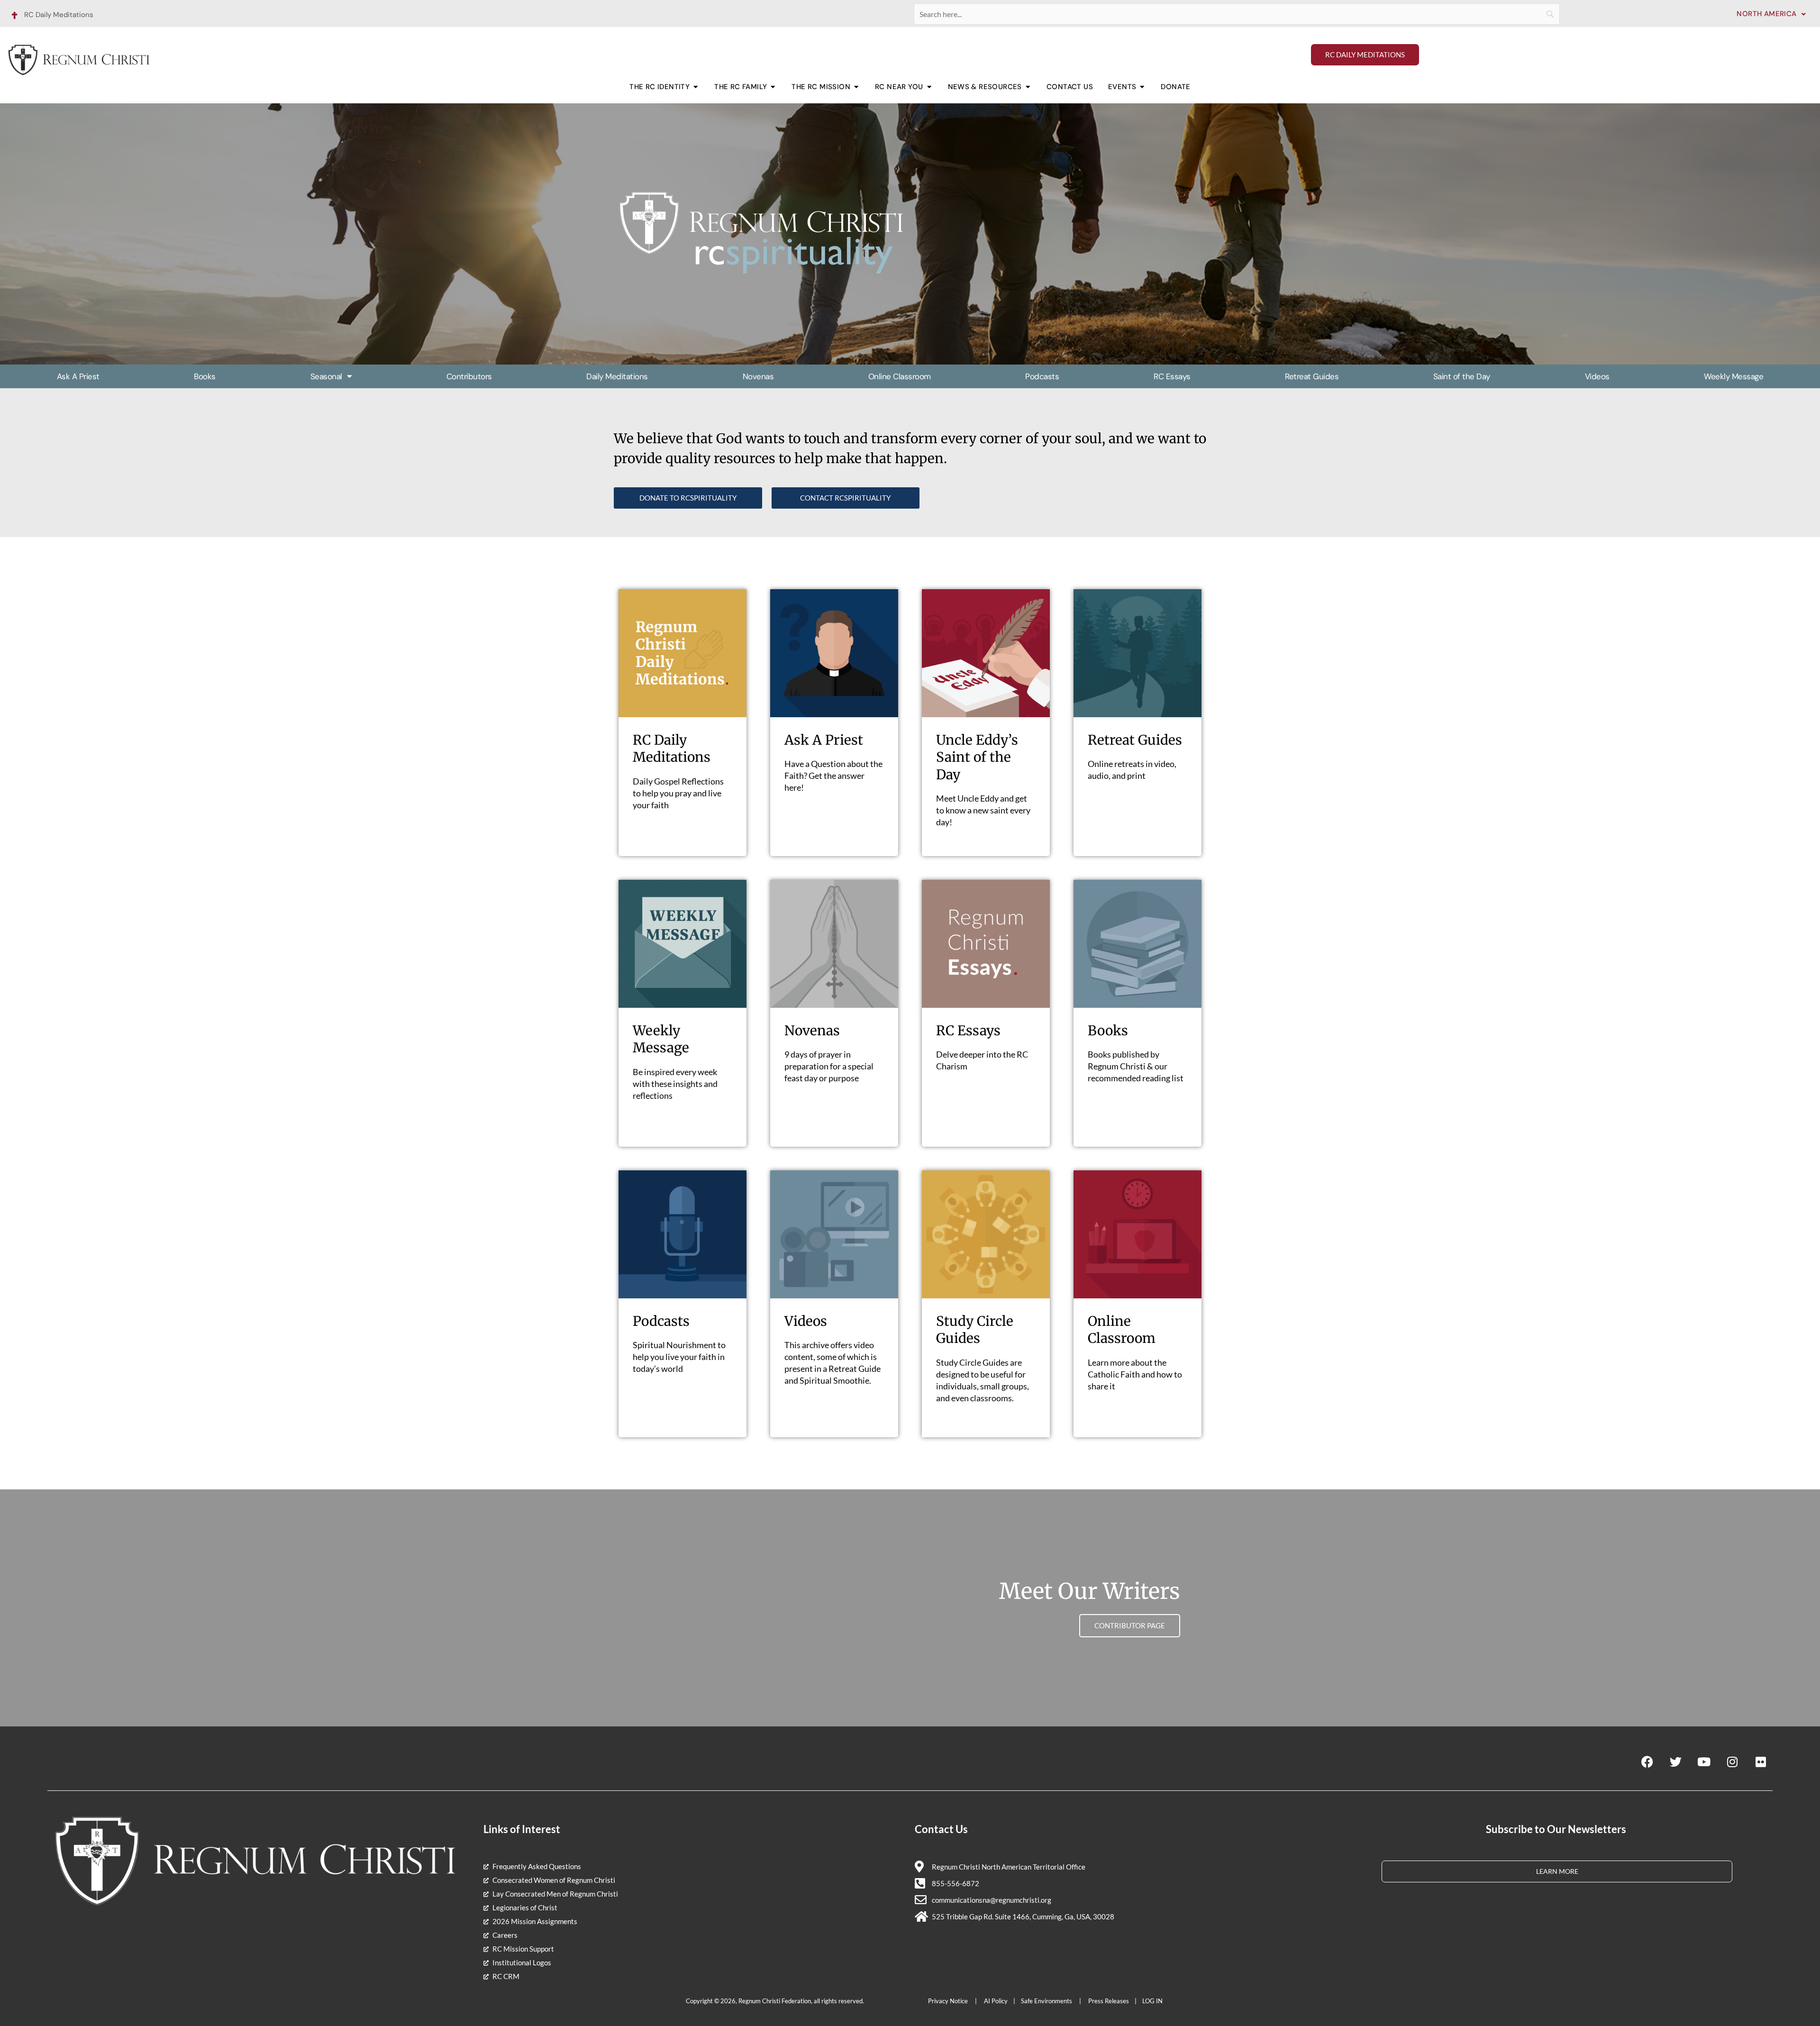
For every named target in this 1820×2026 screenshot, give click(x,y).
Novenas (758, 376)
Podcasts (1042, 376)
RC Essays (1172, 376)
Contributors (469, 376)
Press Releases (1109, 2001)
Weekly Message (1734, 376)
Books (205, 376)
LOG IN (1152, 2001)
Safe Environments (1047, 2001)
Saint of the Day (1462, 376)
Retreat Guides (1312, 376)
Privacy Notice (949, 2001)
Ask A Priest (78, 376)
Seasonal (326, 376)
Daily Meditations (617, 376)
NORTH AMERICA (1766, 14)
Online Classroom (900, 376)
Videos (1597, 376)
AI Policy (996, 2001)
